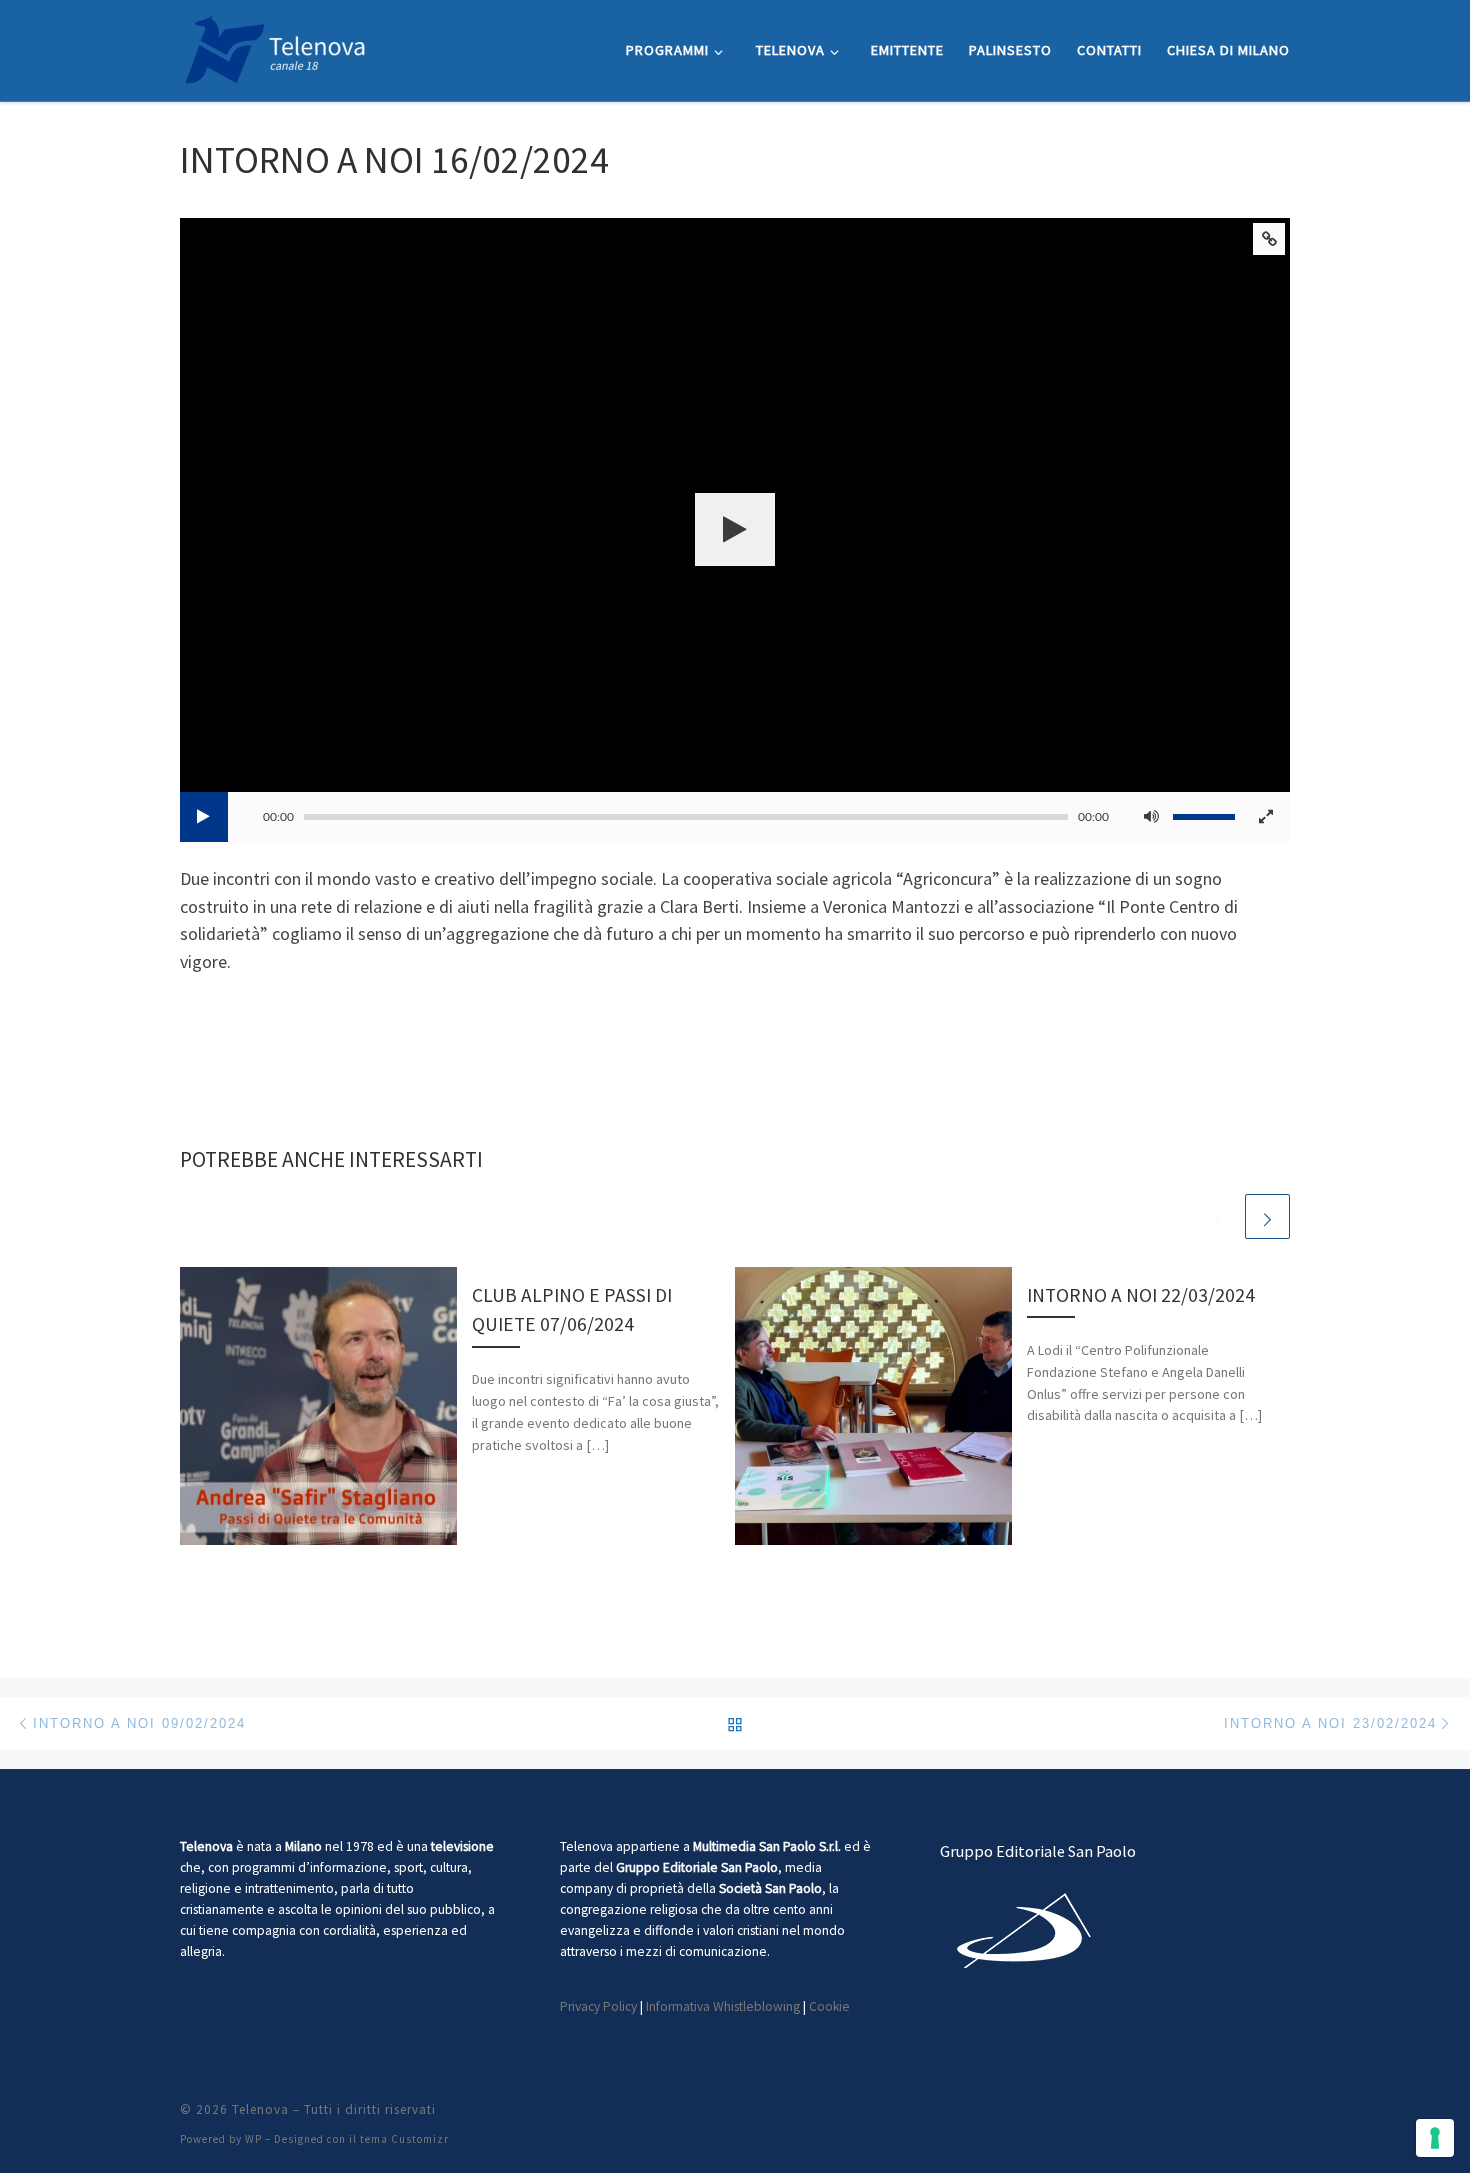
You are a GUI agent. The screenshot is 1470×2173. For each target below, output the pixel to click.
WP (253, 2139)
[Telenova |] (275, 46)
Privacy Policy (598, 2006)
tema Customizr (404, 2139)
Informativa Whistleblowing (723, 2006)
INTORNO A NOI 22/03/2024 (1141, 1295)
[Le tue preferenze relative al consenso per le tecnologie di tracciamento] (1435, 2138)
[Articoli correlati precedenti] (1219, 1216)
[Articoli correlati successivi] (1267, 1216)
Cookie (829, 2006)
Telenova (260, 2109)
